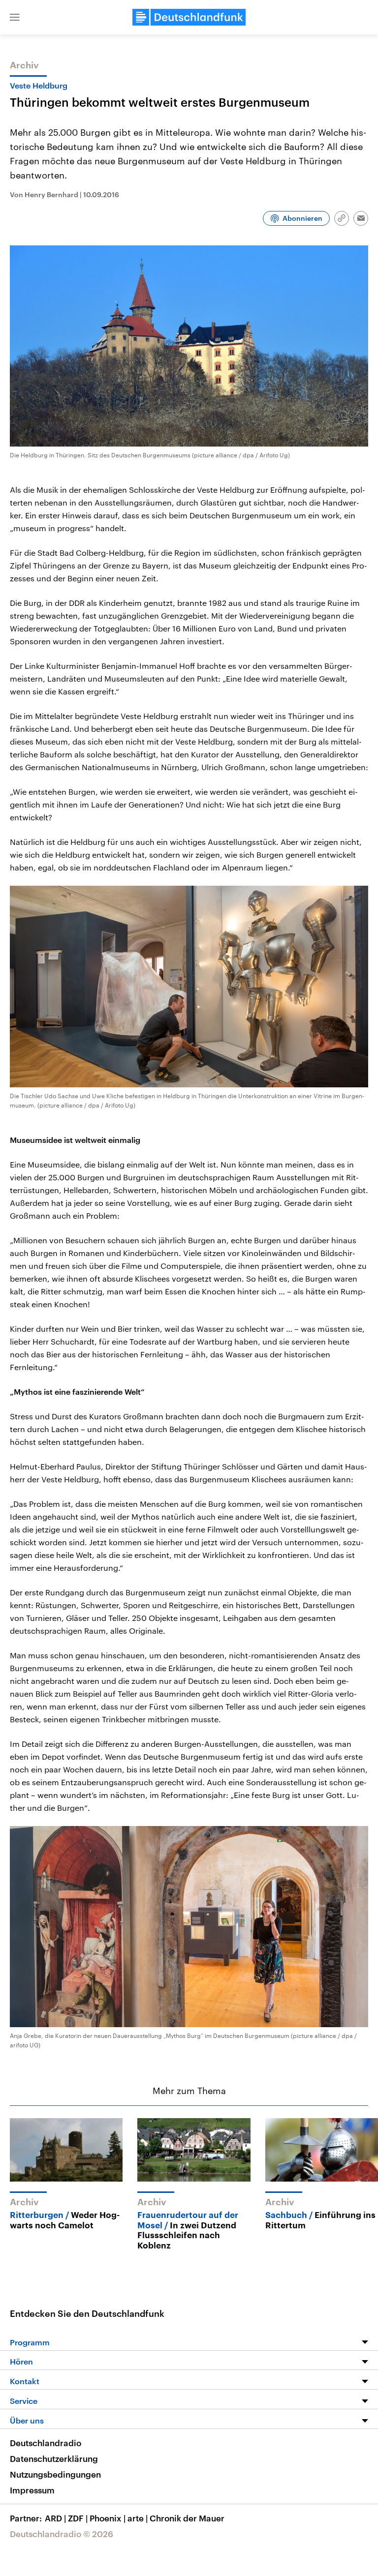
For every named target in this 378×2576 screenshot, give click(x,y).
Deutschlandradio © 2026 (62, 2534)
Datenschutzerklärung (54, 2458)
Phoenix (108, 2518)
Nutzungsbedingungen (55, 2474)
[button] (15, 17)
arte (138, 2518)
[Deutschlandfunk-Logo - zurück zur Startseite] (189, 17)
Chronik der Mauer (187, 2518)
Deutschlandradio (46, 2443)
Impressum (32, 2490)
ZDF (78, 2518)
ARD (55, 2518)
